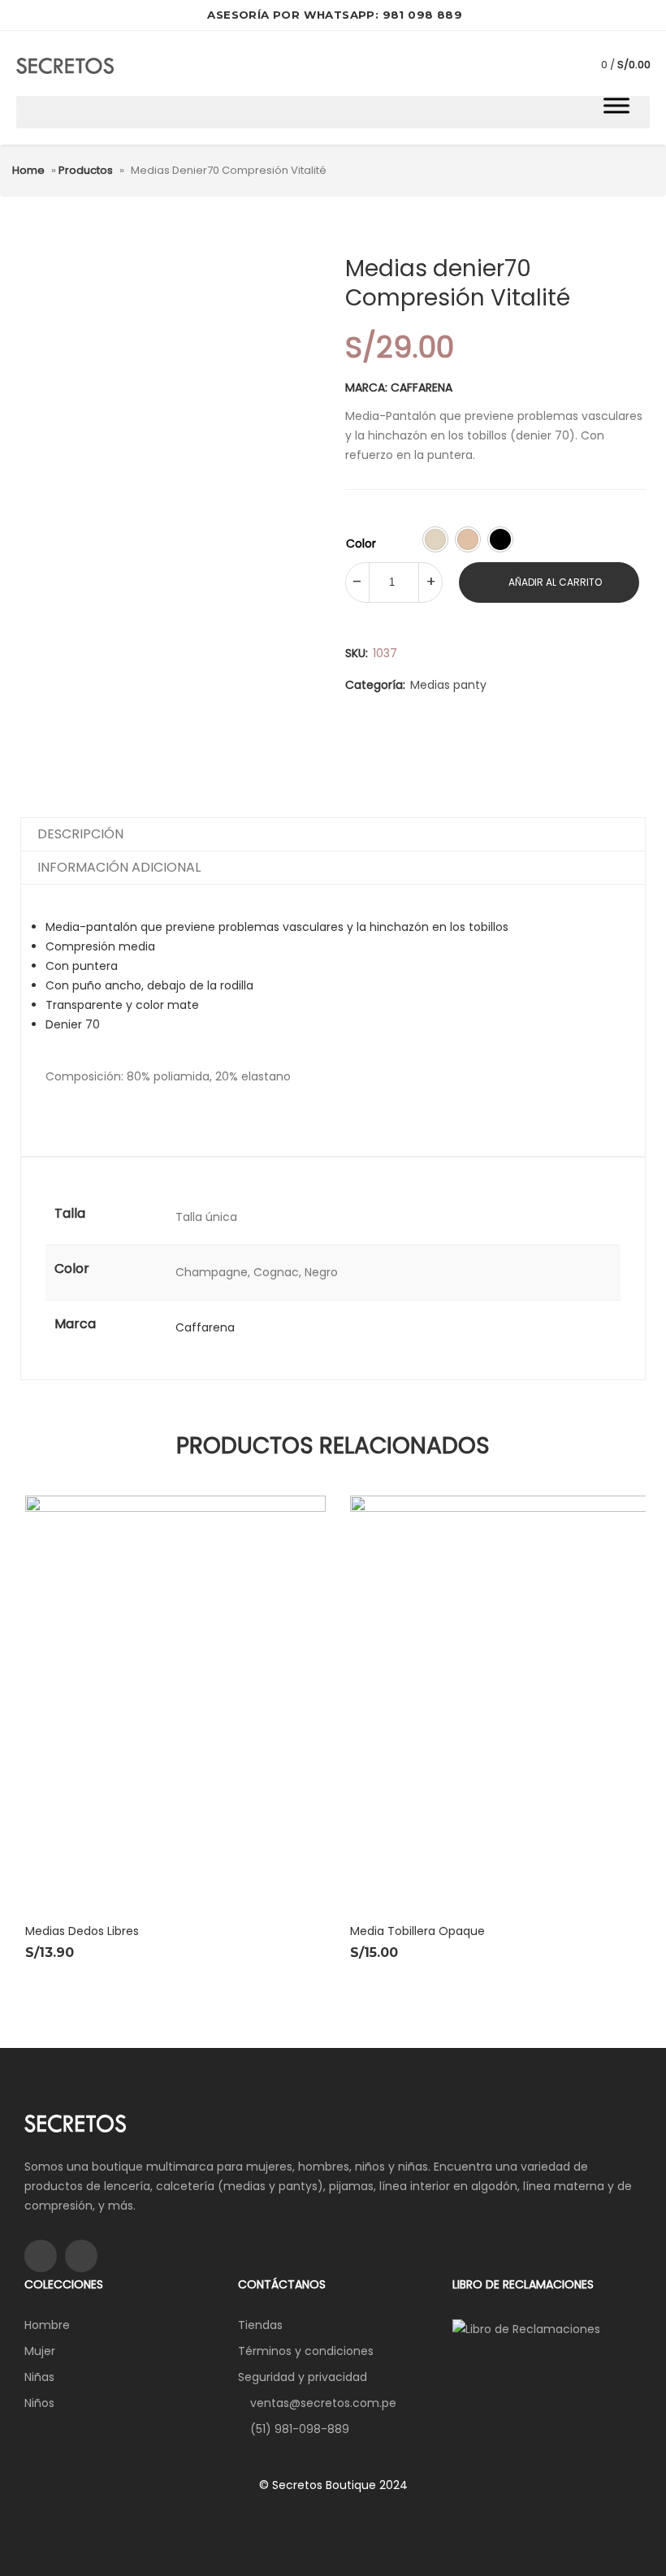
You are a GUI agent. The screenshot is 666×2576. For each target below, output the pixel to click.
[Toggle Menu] (616, 105)
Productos (86, 170)
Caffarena (205, 1327)
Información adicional (119, 867)
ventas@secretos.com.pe (323, 2403)
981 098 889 (422, 15)
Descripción (80, 834)
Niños (39, 2403)
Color (361, 543)
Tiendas (260, 2325)
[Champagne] (435, 539)
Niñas (39, 2377)
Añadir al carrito (555, 582)
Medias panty (448, 685)
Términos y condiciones (306, 2351)
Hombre (47, 2325)
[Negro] (500, 539)
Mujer (40, 2351)
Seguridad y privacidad (303, 2377)
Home (28, 170)
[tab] (333, 835)
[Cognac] (468, 539)
